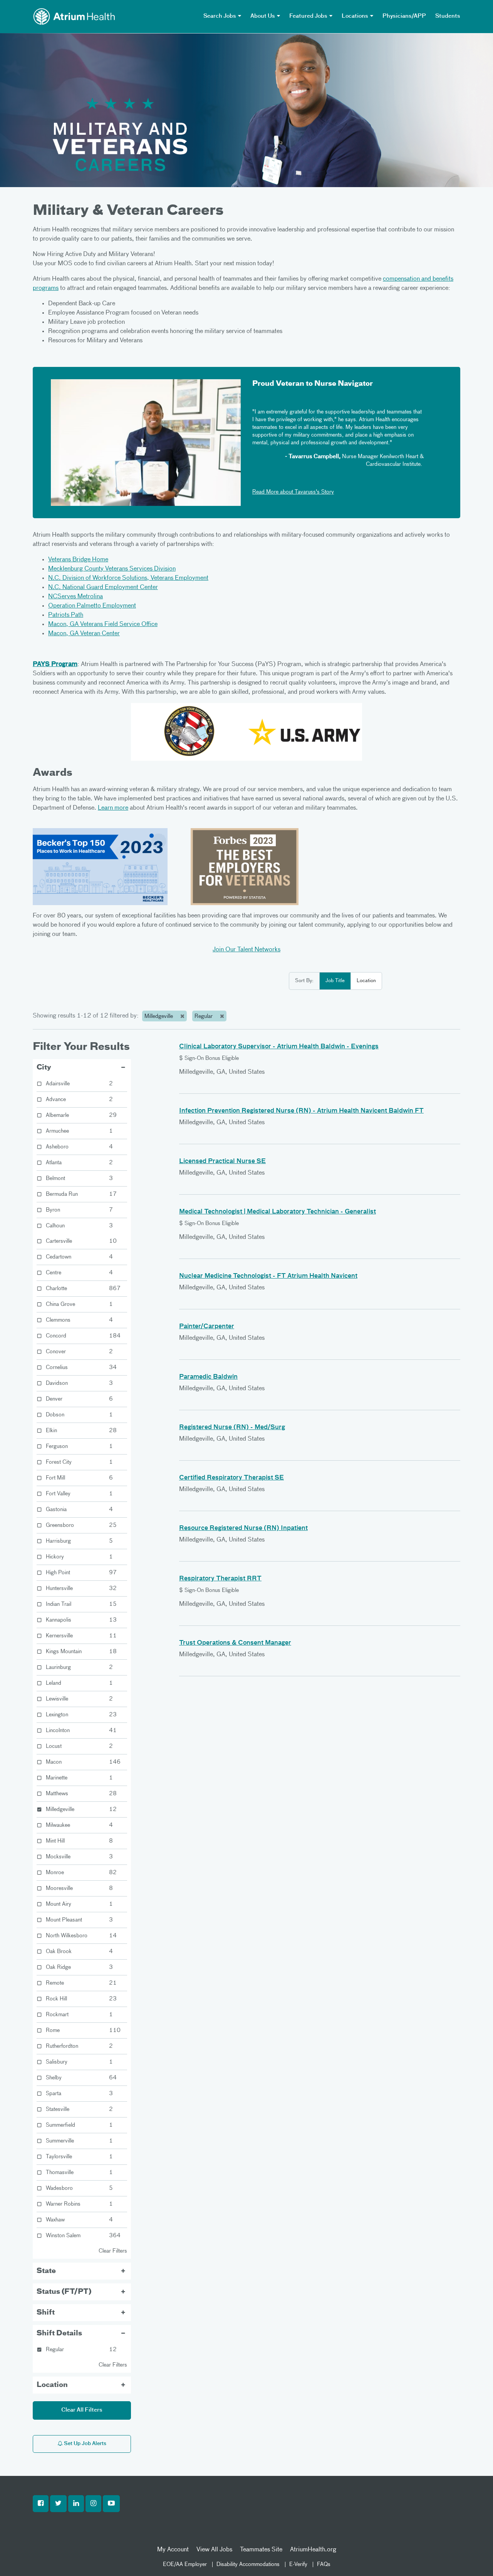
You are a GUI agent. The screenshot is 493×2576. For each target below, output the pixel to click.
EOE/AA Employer (185, 2564)
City (44, 1068)
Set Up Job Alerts (85, 2444)
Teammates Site (261, 2550)
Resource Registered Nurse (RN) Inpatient (243, 1528)
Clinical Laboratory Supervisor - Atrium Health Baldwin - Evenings (279, 1047)
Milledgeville (159, 1016)
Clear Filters (113, 2251)
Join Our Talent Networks (246, 950)
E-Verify (298, 2564)
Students (448, 16)
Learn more (113, 808)
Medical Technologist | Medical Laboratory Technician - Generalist (278, 1212)
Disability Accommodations (248, 2564)
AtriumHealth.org (313, 2550)
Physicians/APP (404, 16)
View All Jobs (214, 2550)
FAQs (324, 2564)
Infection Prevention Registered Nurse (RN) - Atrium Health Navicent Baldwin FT (301, 1111)
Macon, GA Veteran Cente (83, 634)
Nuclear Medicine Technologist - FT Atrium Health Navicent (268, 1276)
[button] (41, 2504)
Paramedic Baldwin (208, 1377)
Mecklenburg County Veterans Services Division (112, 569)
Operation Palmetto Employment (92, 606)
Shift (46, 2313)
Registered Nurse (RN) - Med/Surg (232, 1428)
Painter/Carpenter (207, 1327)
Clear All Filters (82, 2410)
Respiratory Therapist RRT (220, 1579)
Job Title (335, 981)
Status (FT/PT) (64, 2292)
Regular (204, 1016)
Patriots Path (66, 615)
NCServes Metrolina (75, 597)
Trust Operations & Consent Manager (235, 1643)
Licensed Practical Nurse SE (222, 1162)
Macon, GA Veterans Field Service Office (103, 624)
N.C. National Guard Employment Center (103, 588)
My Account (173, 2550)
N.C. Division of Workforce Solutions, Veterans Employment (128, 578)
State (46, 2271)
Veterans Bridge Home (78, 560)
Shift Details (59, 2333)
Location (366, 981)
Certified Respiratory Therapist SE (231, 1478)
